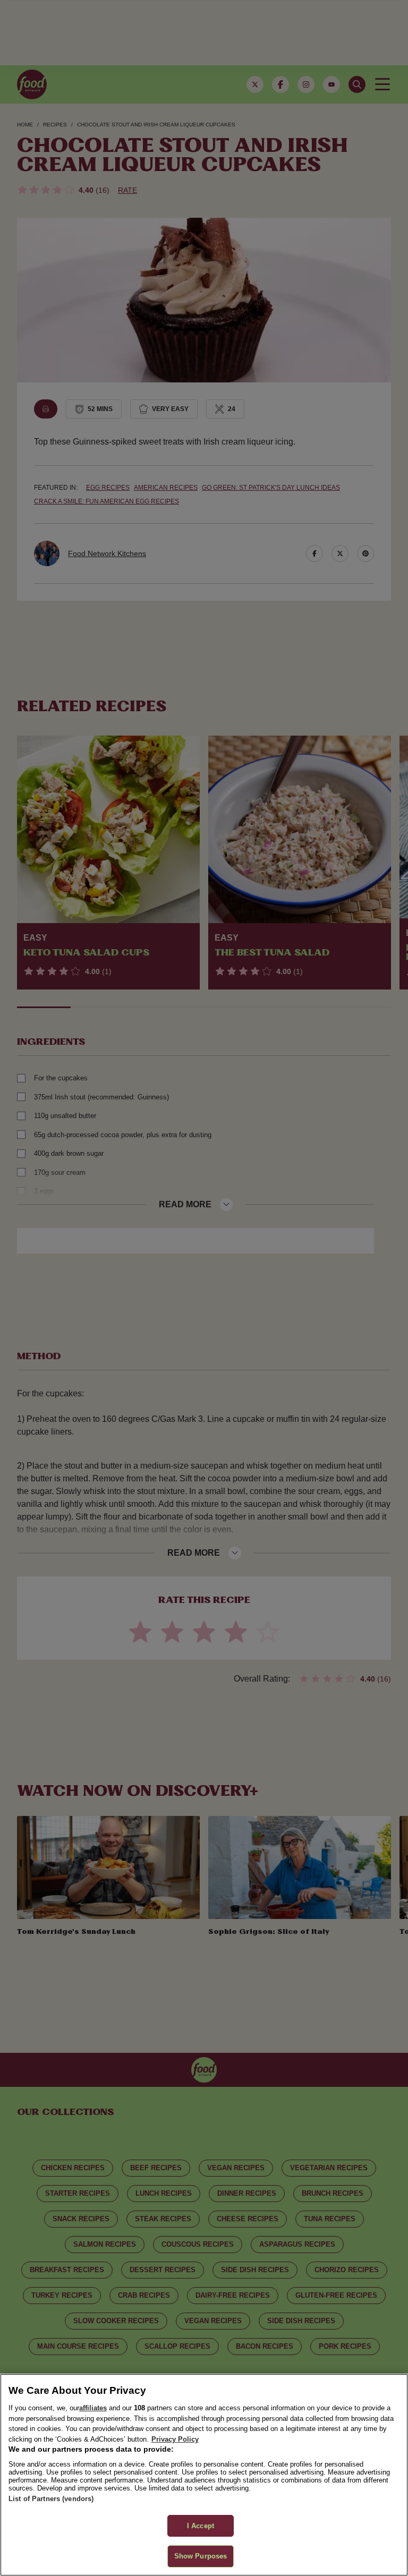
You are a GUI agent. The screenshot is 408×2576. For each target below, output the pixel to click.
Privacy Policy (175, 2439)
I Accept (201, 2526)
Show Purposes (201, 2556)
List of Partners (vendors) (51, 2499)
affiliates (93, 2408)
